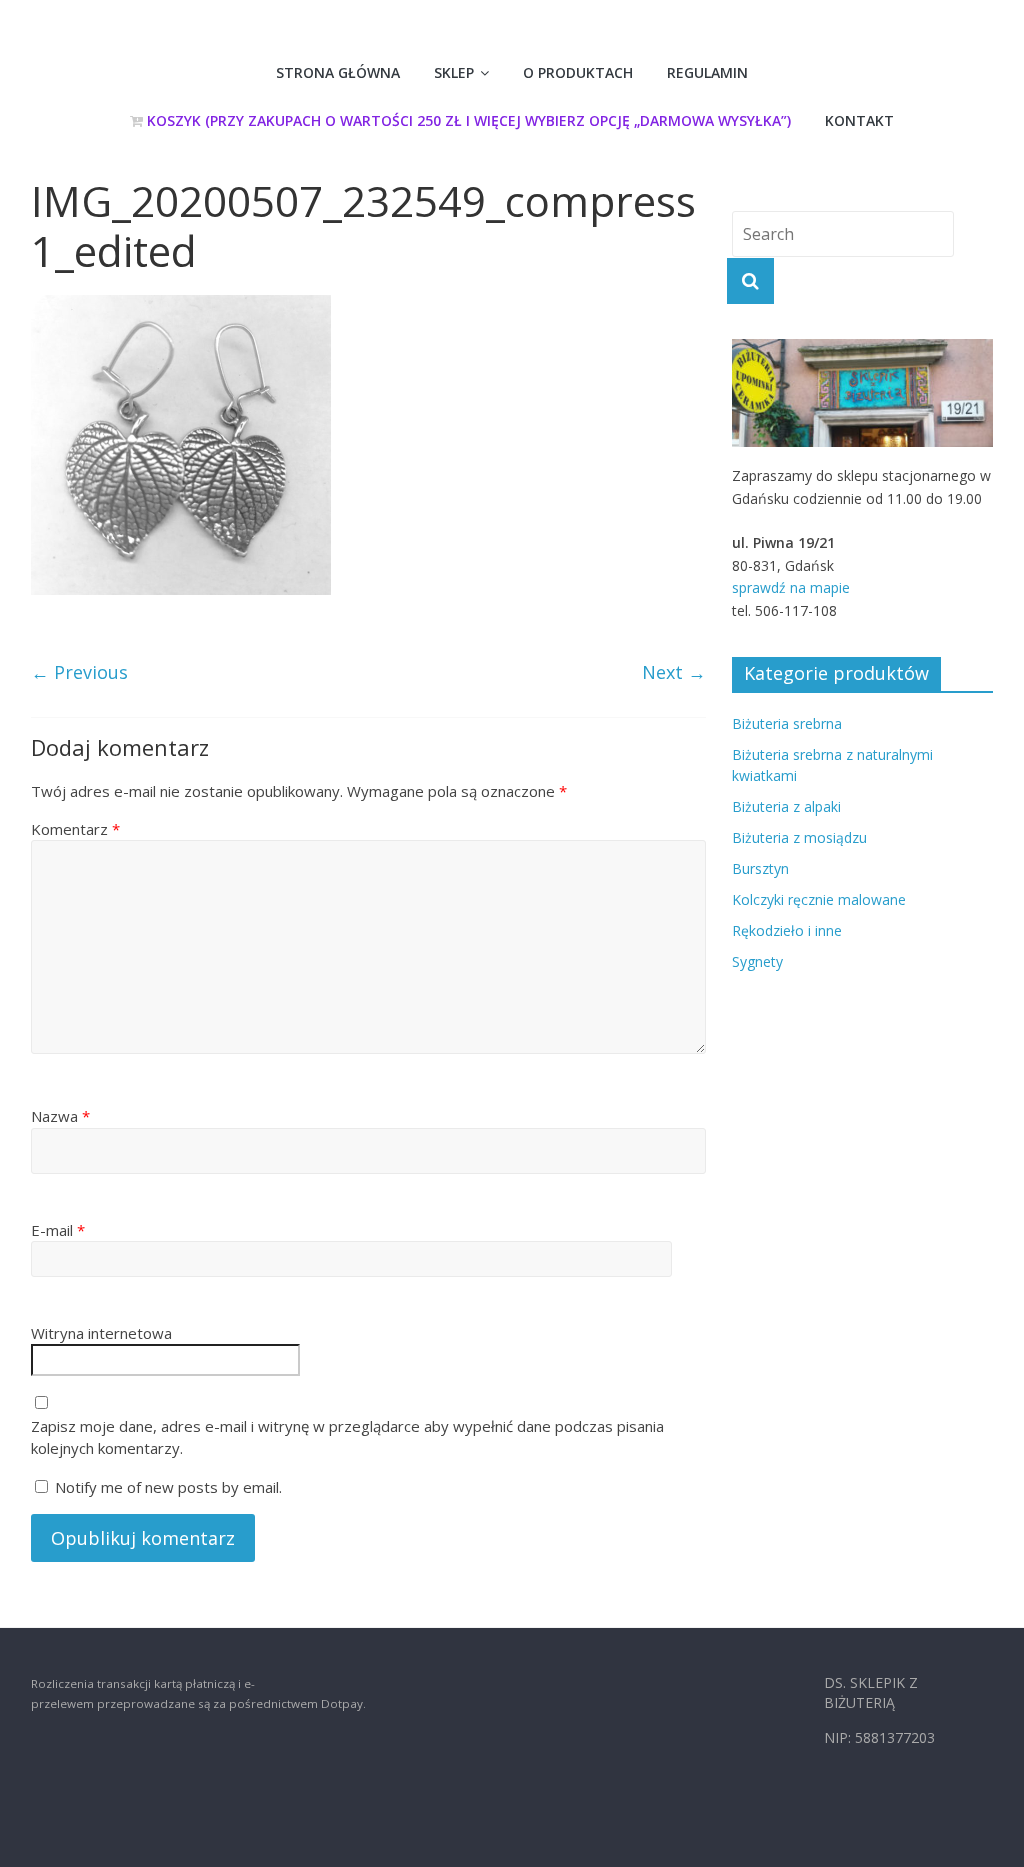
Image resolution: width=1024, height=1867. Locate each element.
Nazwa (60, 1116)
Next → (674, 672)
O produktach (578, 72)
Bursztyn (760, 868)
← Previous (79, 672)
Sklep (454, 72)
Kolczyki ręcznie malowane (819, 899)
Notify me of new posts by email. (168, 1487)
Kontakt (859, 120)
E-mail (58, 1230)
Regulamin (707, 72)
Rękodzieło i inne (787, 930)
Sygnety (757, 961)
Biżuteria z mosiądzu (799, 837)
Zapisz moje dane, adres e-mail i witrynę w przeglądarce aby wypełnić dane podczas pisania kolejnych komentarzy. (347, 1437)
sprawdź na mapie (791, 587)
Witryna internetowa (101, 1333)
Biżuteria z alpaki (786, 806)
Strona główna (338, 72)
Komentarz (75, 829)
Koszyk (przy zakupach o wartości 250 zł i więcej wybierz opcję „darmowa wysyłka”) (467, 120)
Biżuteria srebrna (787, 723)
